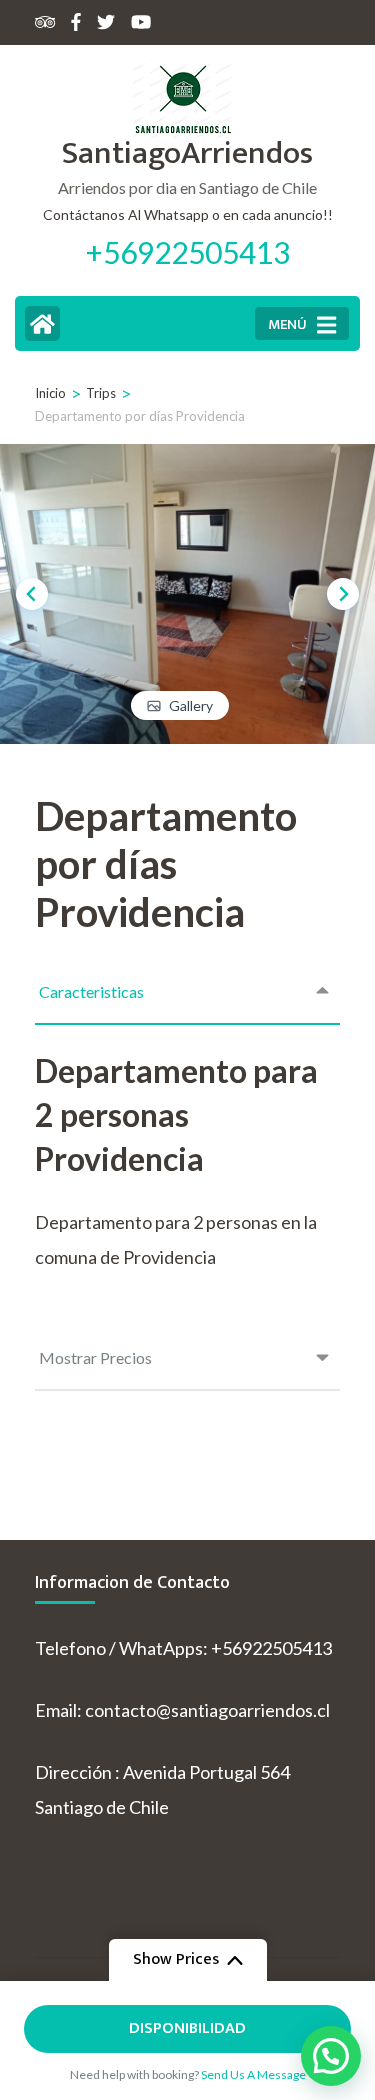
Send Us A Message (253, 2074)
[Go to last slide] (32, 594)
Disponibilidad (187, 2028)
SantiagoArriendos (187, 153)
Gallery (191, 705)
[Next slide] (343, 594)
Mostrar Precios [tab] (95, 1357)
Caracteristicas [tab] (91, 991)
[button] (331, 2056)
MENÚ (287, 324)
